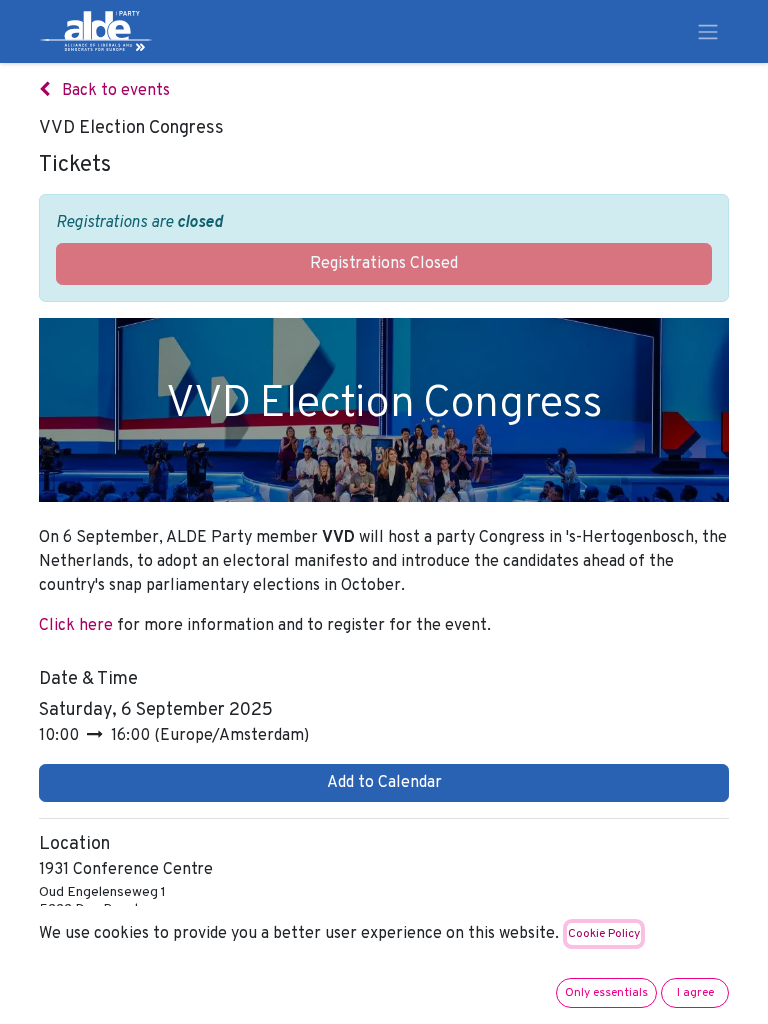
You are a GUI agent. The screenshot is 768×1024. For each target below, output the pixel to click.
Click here (78, 626)
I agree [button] (695, 993)
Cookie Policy (604, 934)
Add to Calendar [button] (384, 783)
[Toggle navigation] (708, 31)
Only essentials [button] (606, 993)
